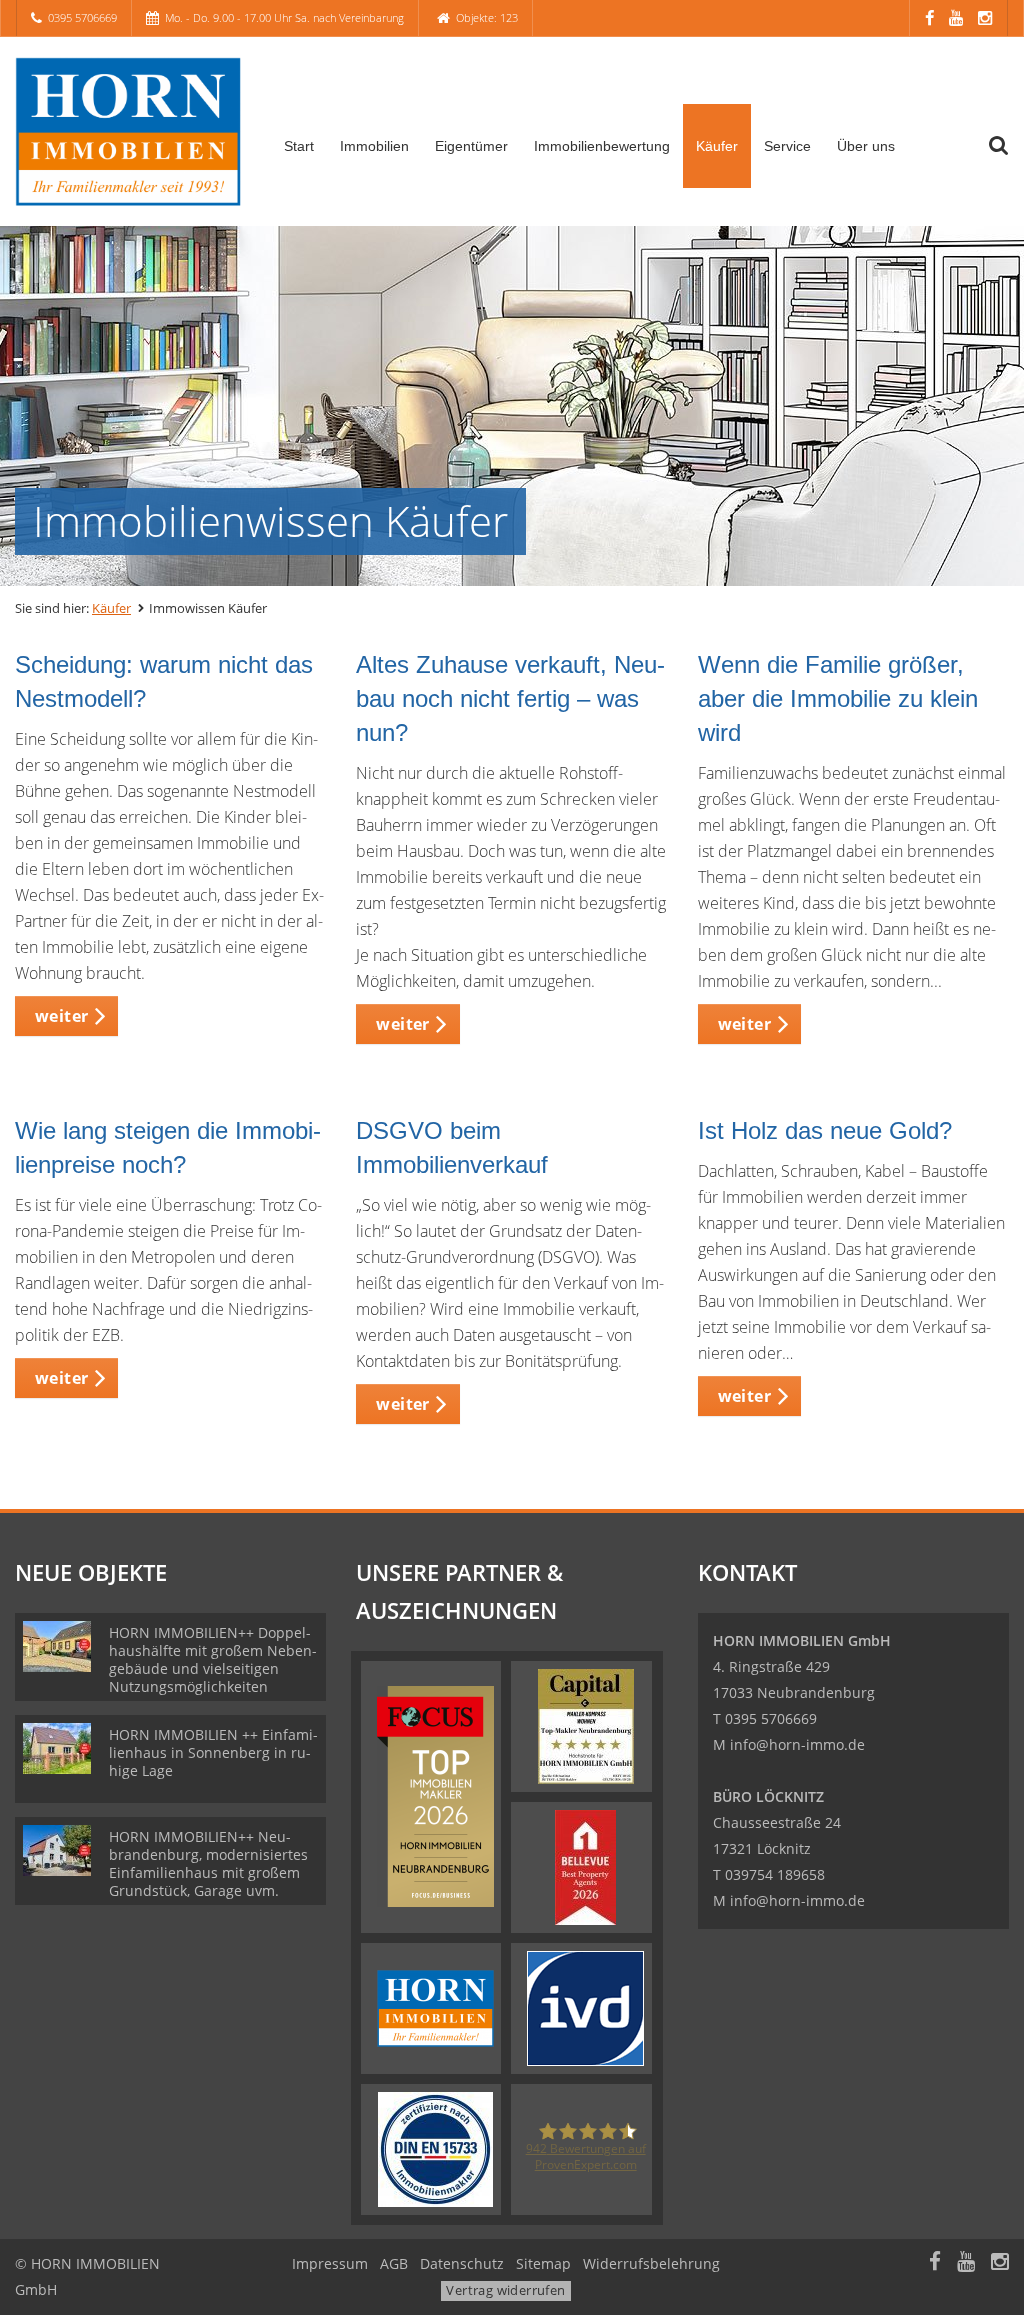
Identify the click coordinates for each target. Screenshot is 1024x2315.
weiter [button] (61, 1016)
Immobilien (374, 146)
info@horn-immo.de (797, 1744)
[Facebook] (929, 17)
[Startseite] (128, 131)
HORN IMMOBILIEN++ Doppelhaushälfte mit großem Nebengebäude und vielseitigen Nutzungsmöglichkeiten (213, 1659)
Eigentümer (471, 146)
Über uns (866, 146)
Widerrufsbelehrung (651, 2263)
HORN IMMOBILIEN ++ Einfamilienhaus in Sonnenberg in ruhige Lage (213, 1752)
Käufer (717, 146)
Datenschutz (462, 2263)
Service (787, 146)
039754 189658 (775, 1874)
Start (299, 146)
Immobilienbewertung (602, 146)
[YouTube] (956, 17)
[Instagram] (985, 17)
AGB (394, 2263)
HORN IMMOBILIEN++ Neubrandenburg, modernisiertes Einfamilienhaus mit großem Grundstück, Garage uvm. (208, 1863)
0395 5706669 (82, 17)
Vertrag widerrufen (505, 2290)
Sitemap (543, 2263)
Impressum (330, 2263)
